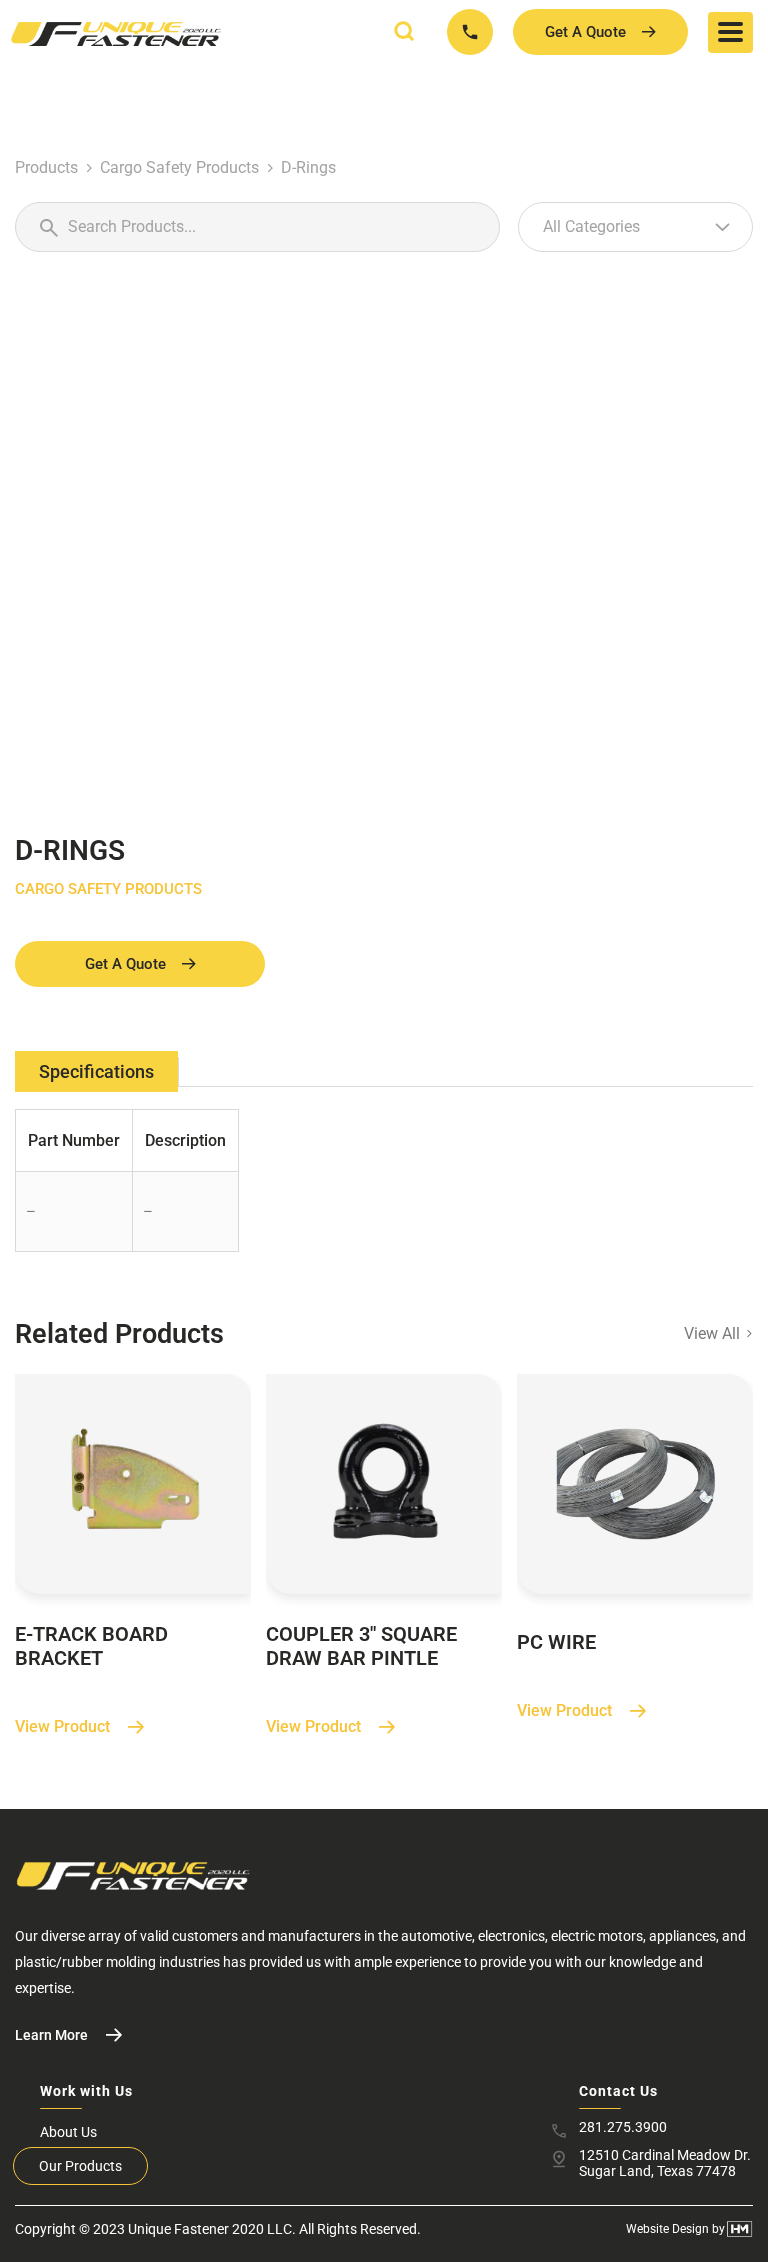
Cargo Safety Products (179, 167)
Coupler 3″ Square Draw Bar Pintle (361, 1646)
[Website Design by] (740, 2229)
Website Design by (675, 2229)
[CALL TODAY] (470, 32)
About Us (68, 2132)
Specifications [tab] (96, 1071)
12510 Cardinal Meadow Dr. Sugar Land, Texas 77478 (665, 2163)
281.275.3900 (623, 2127)
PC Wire (556, 1642)
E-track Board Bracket (91, 1646)
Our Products (80, 2166)
